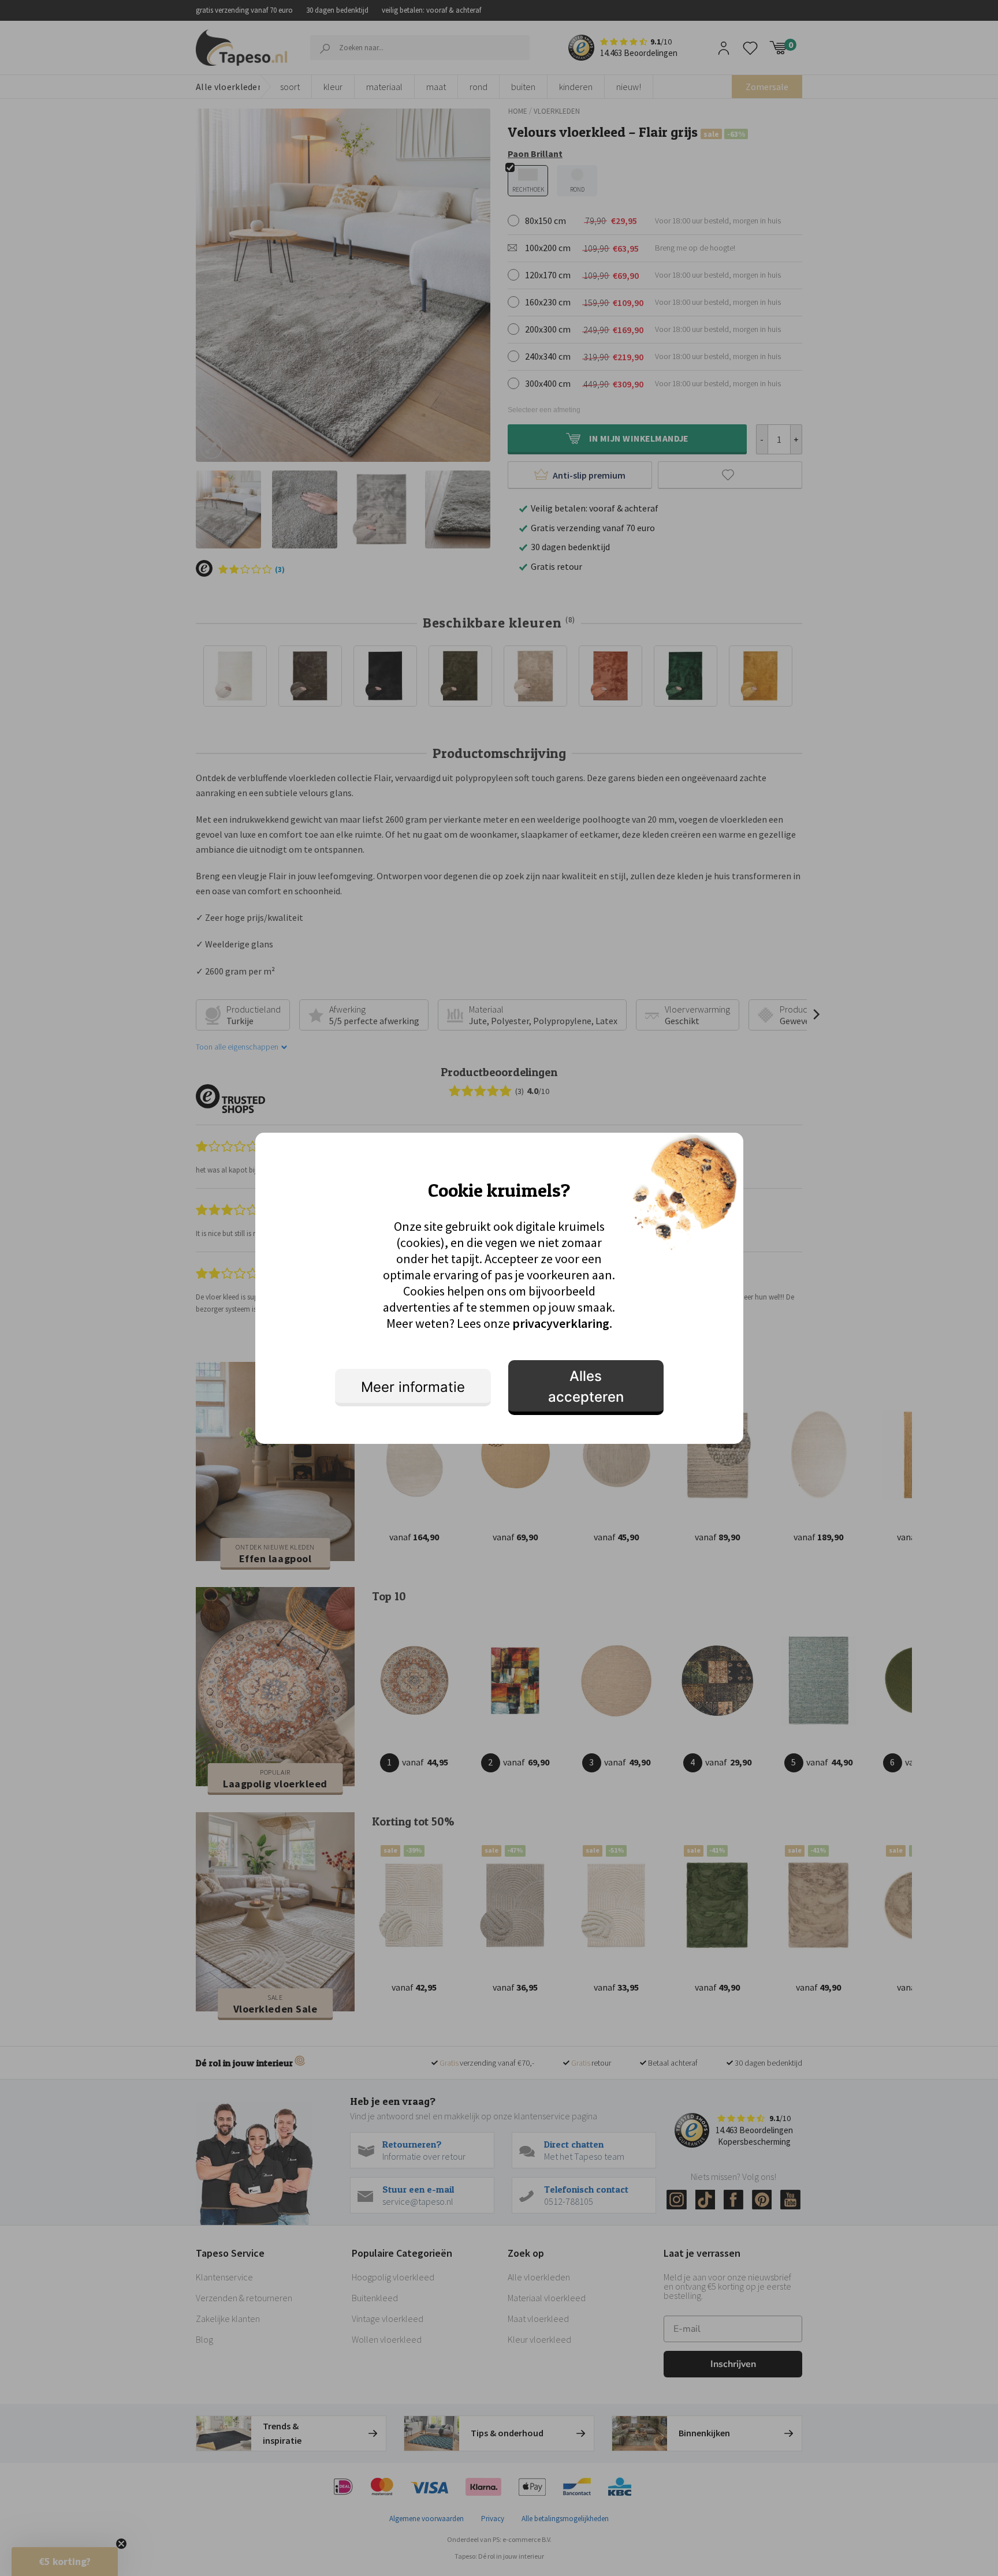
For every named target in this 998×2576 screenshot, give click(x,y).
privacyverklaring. (562, 1323)
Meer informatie (413, 1387)
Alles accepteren (586, 1386)
